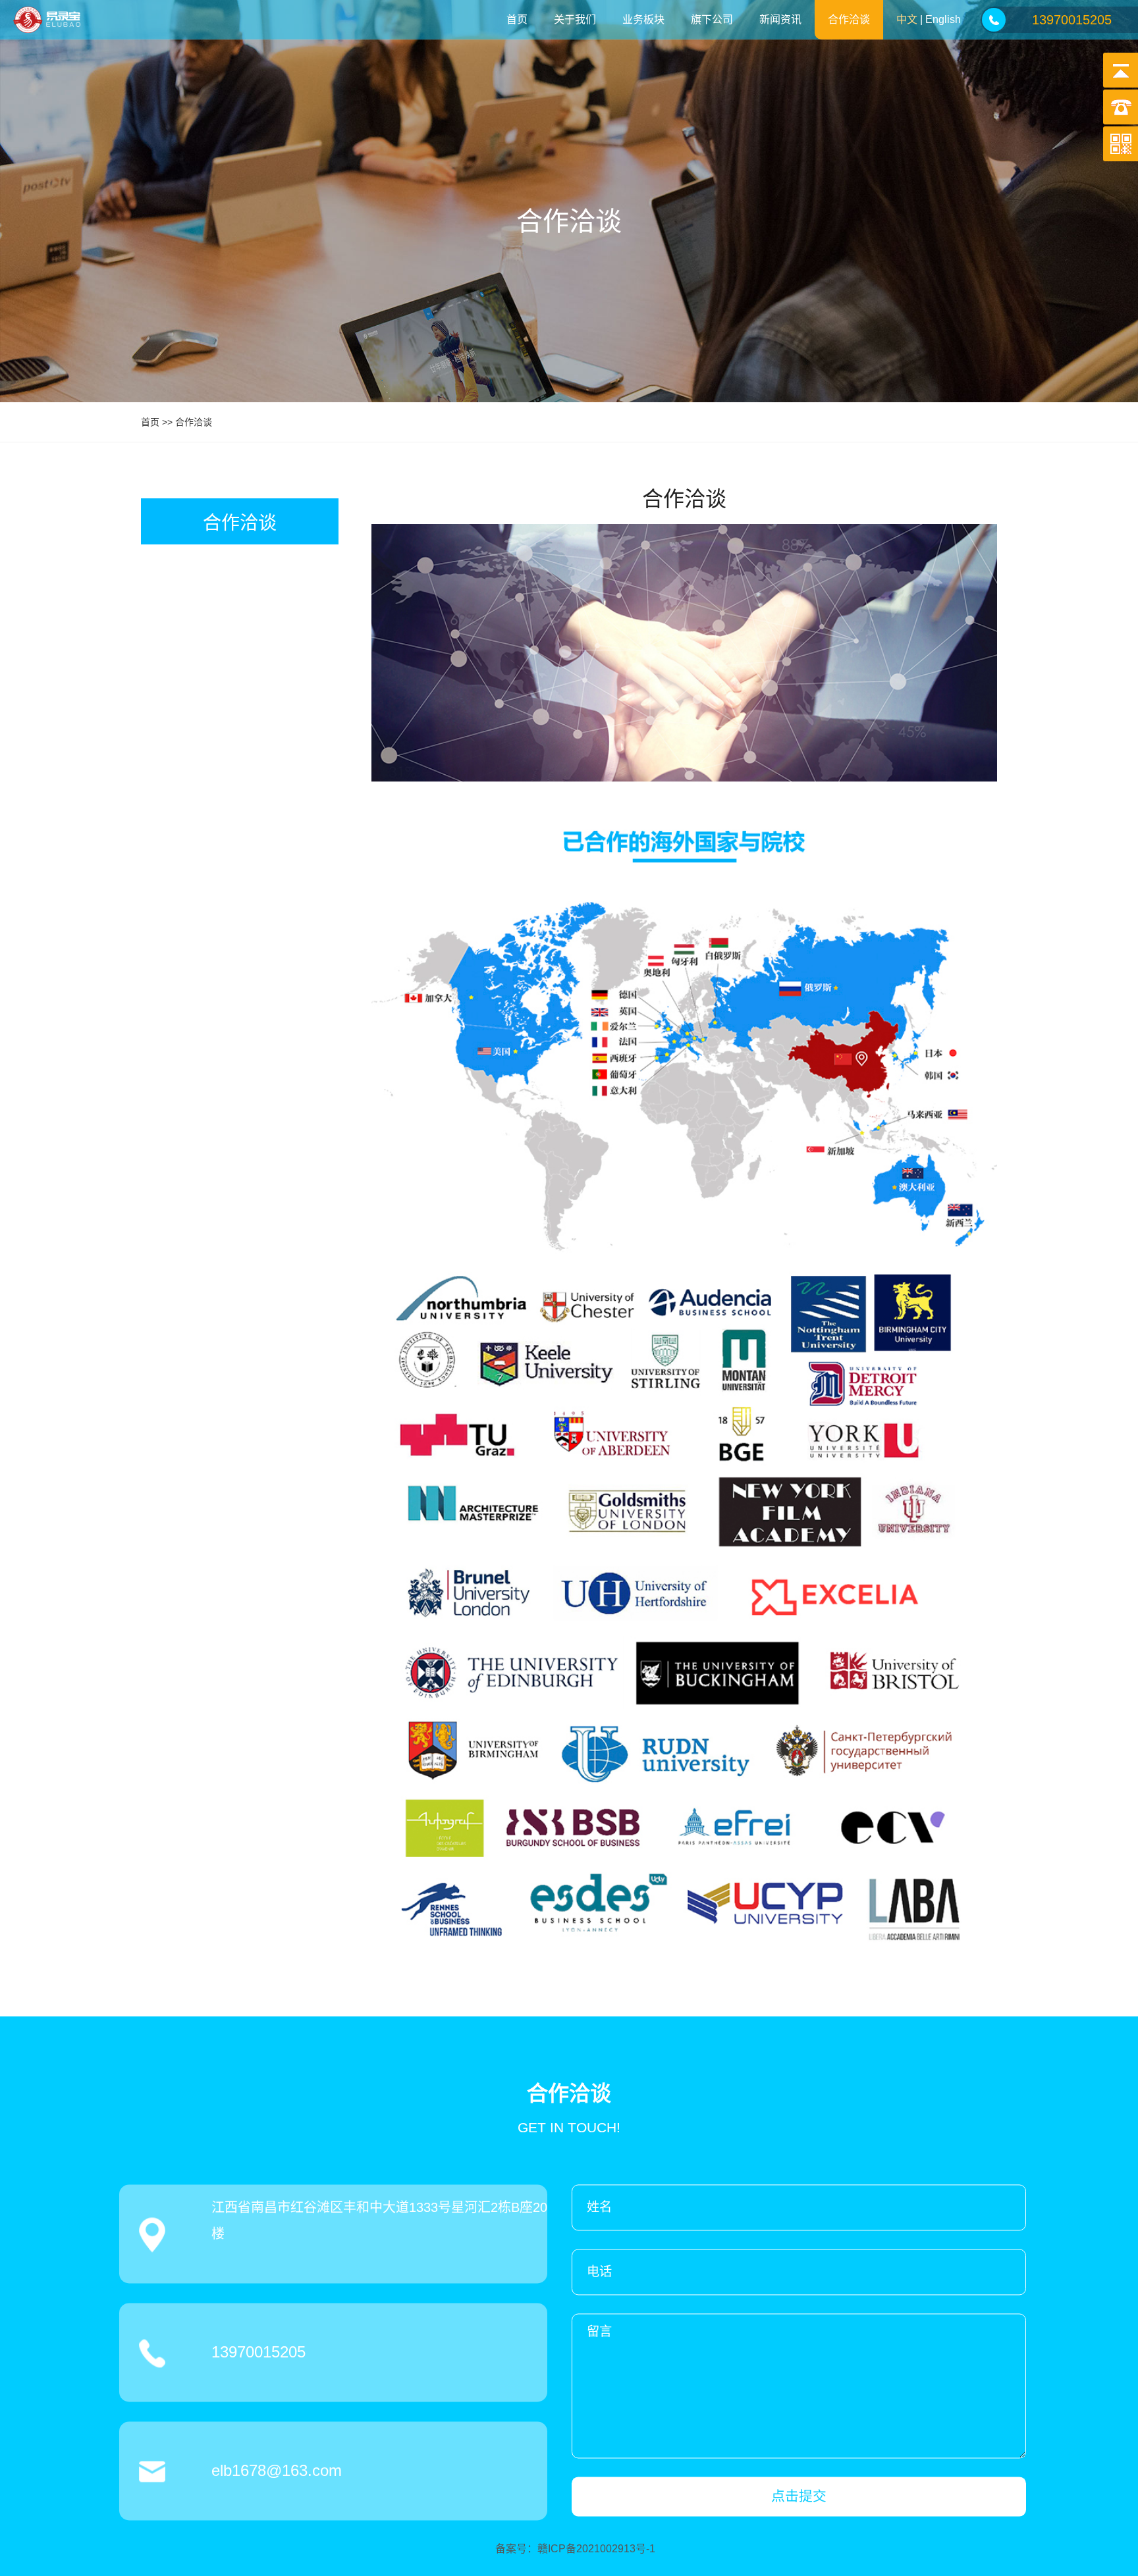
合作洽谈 (849, 19)
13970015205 (1072, 20)
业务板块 (643, 19)
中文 (907, 19)
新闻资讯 (780, 19)
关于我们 (575, 19)
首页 (517, 19)
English (943, 19)
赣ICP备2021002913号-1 (596, 2549)
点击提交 (799, 2496)
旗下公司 (712, 19)
